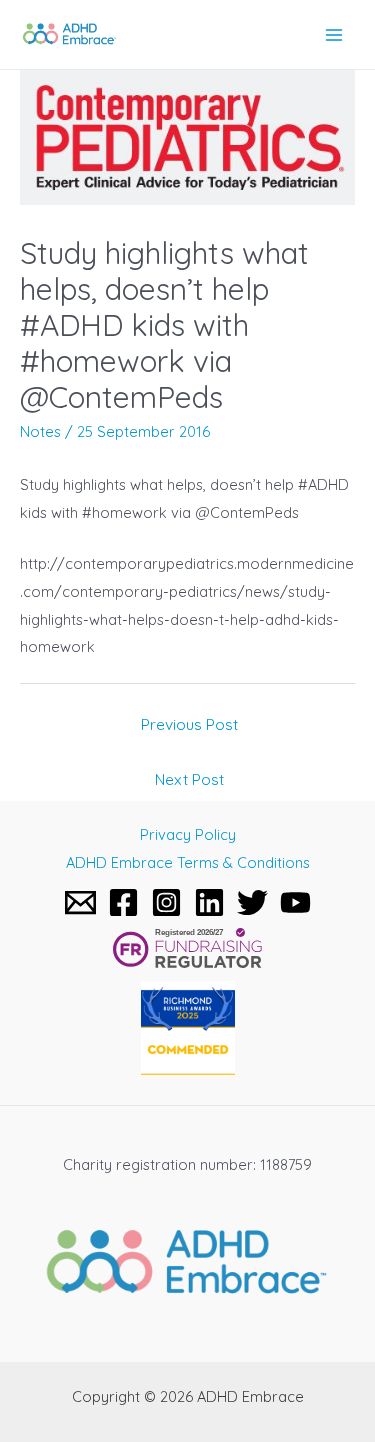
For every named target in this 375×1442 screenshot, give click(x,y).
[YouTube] (295, 902)
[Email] (80, 902)
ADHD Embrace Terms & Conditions (188, 862)
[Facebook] (123, 902)
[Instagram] (166, 902)
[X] (252, 902)
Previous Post (189, 724)
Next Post (189, 779)
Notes (40, 431)
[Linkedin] (209, 902)
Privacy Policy (188, 834)
